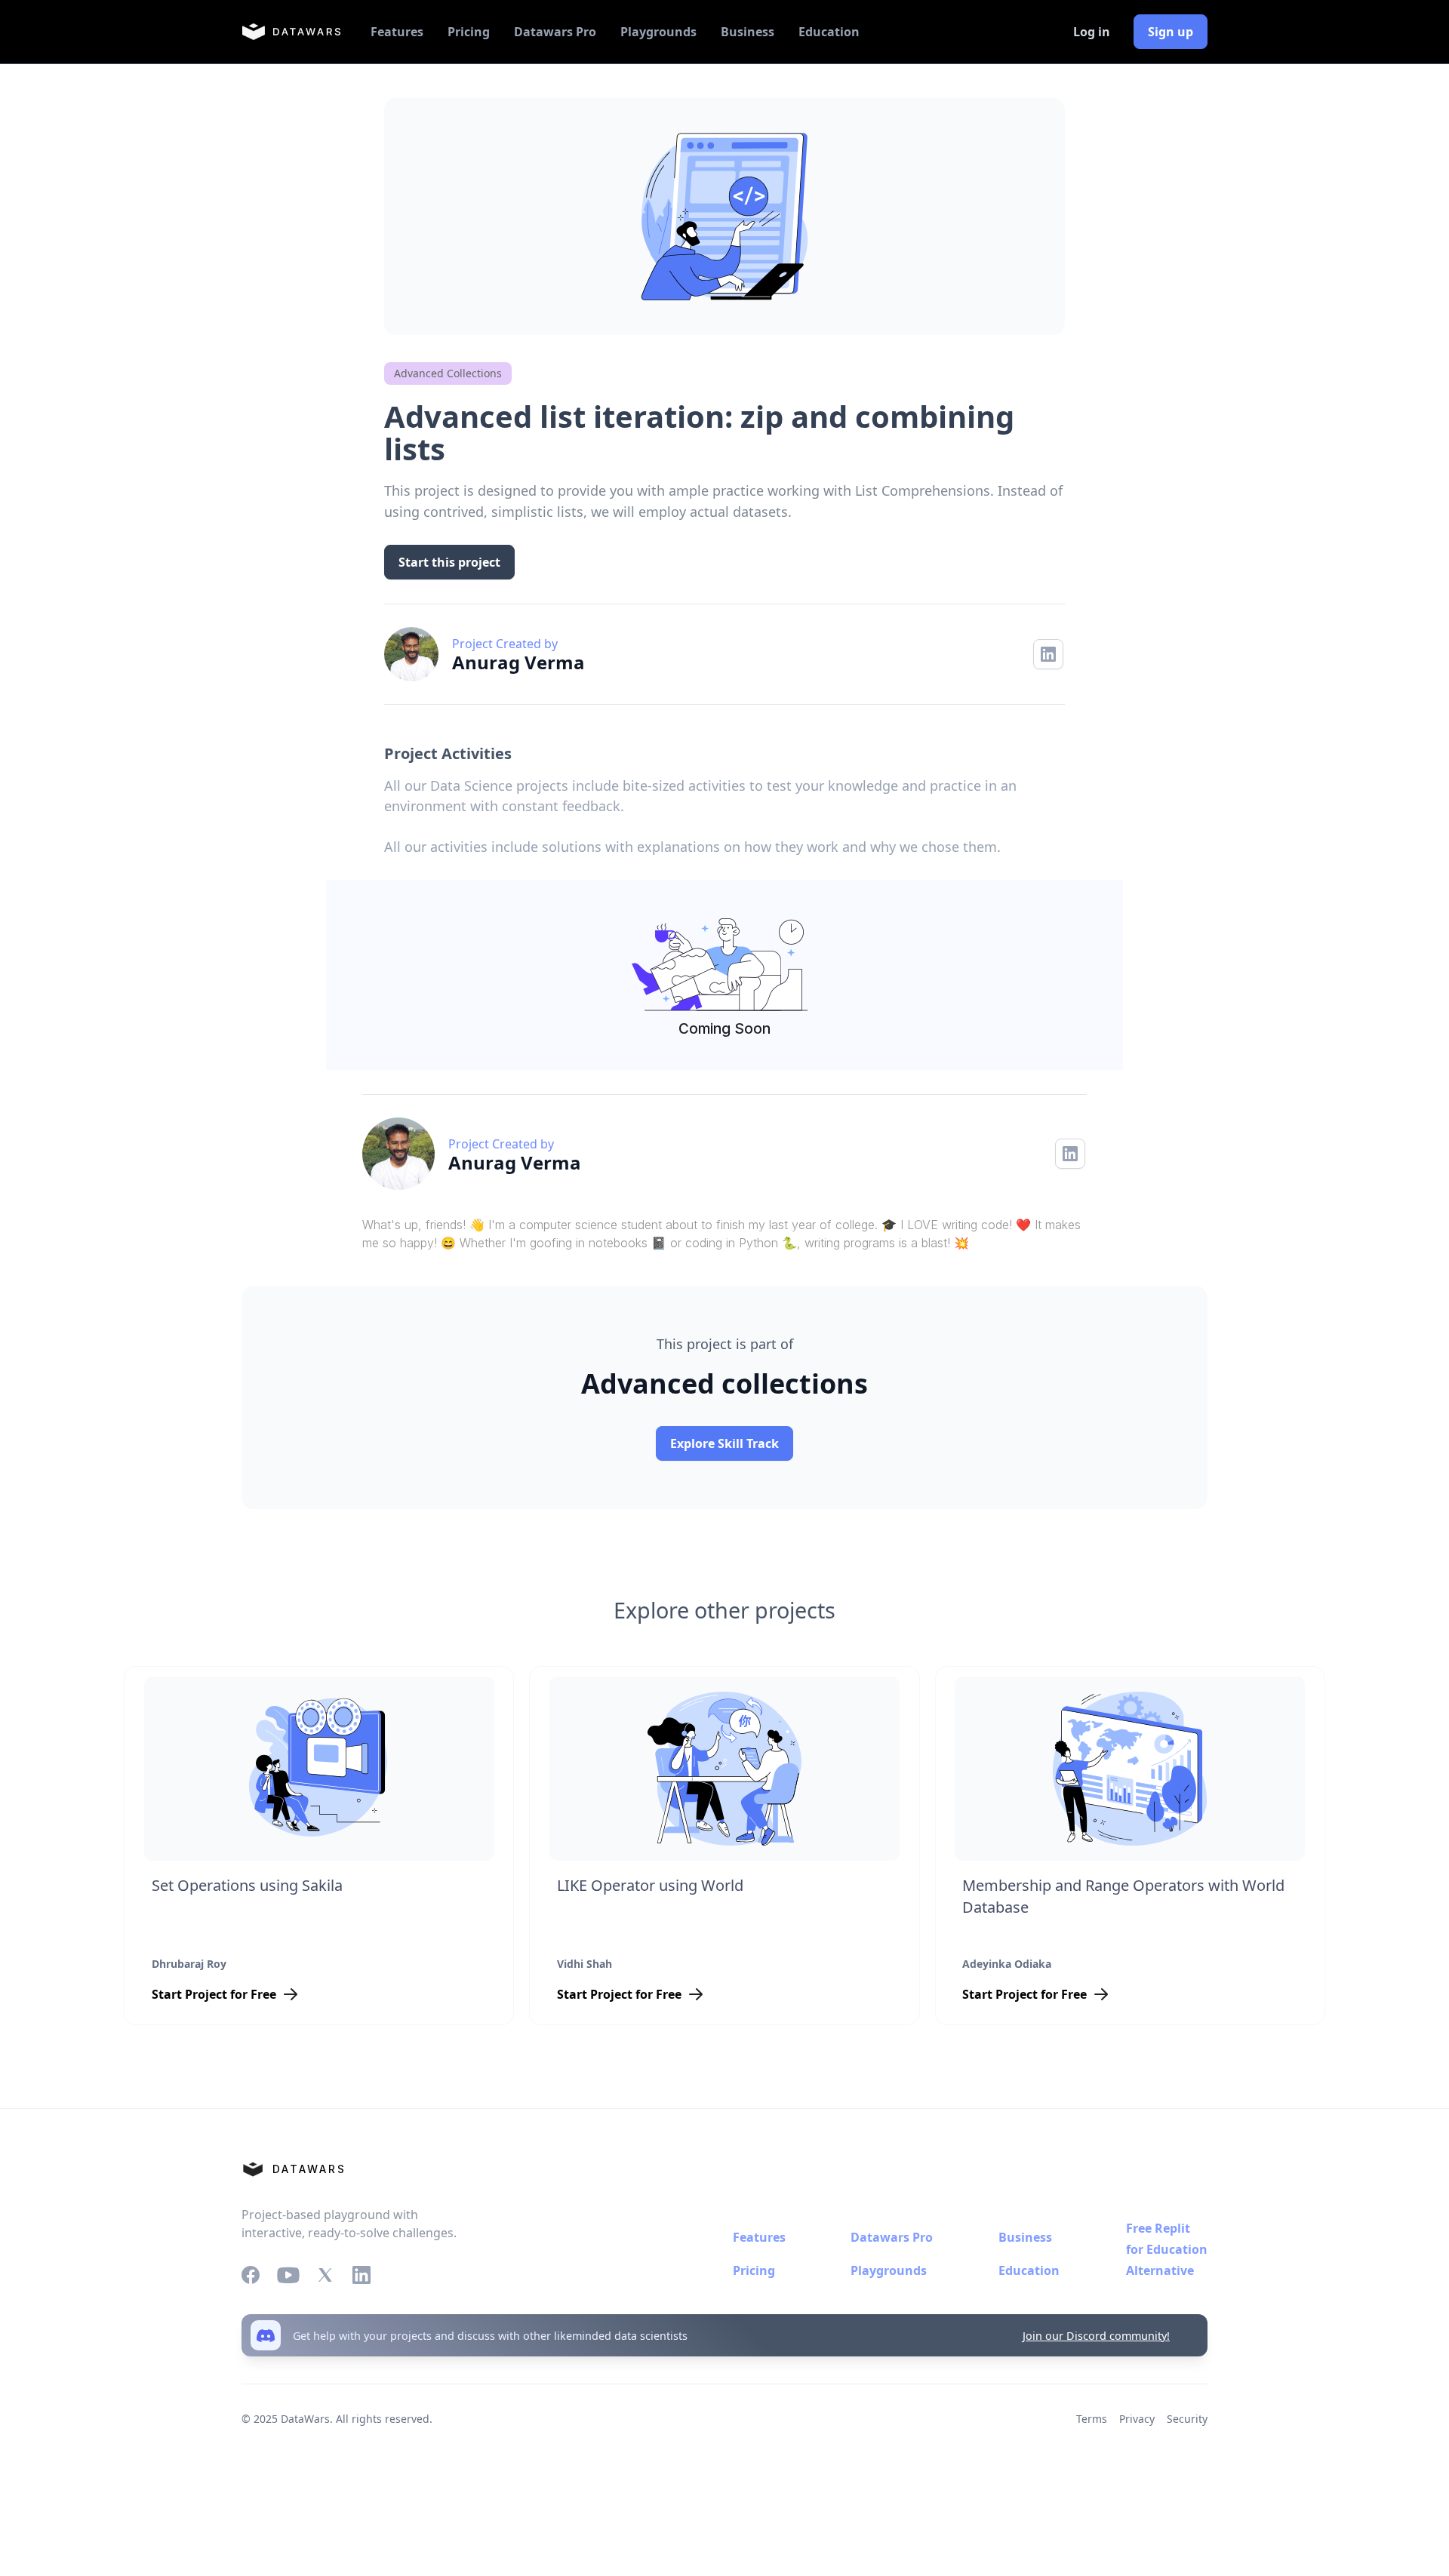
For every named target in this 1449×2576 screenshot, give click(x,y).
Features (397, 32)
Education (829, 32)
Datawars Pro (555, 32)
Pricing (469, 32)
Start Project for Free (214, 1994)
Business (748, 32)
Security (1187, 2419)
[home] (291, 32)
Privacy (1137, 2419)
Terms (1092, 2419)
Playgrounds (658, 32)
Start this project (449, 562)
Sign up (1171, 32)
